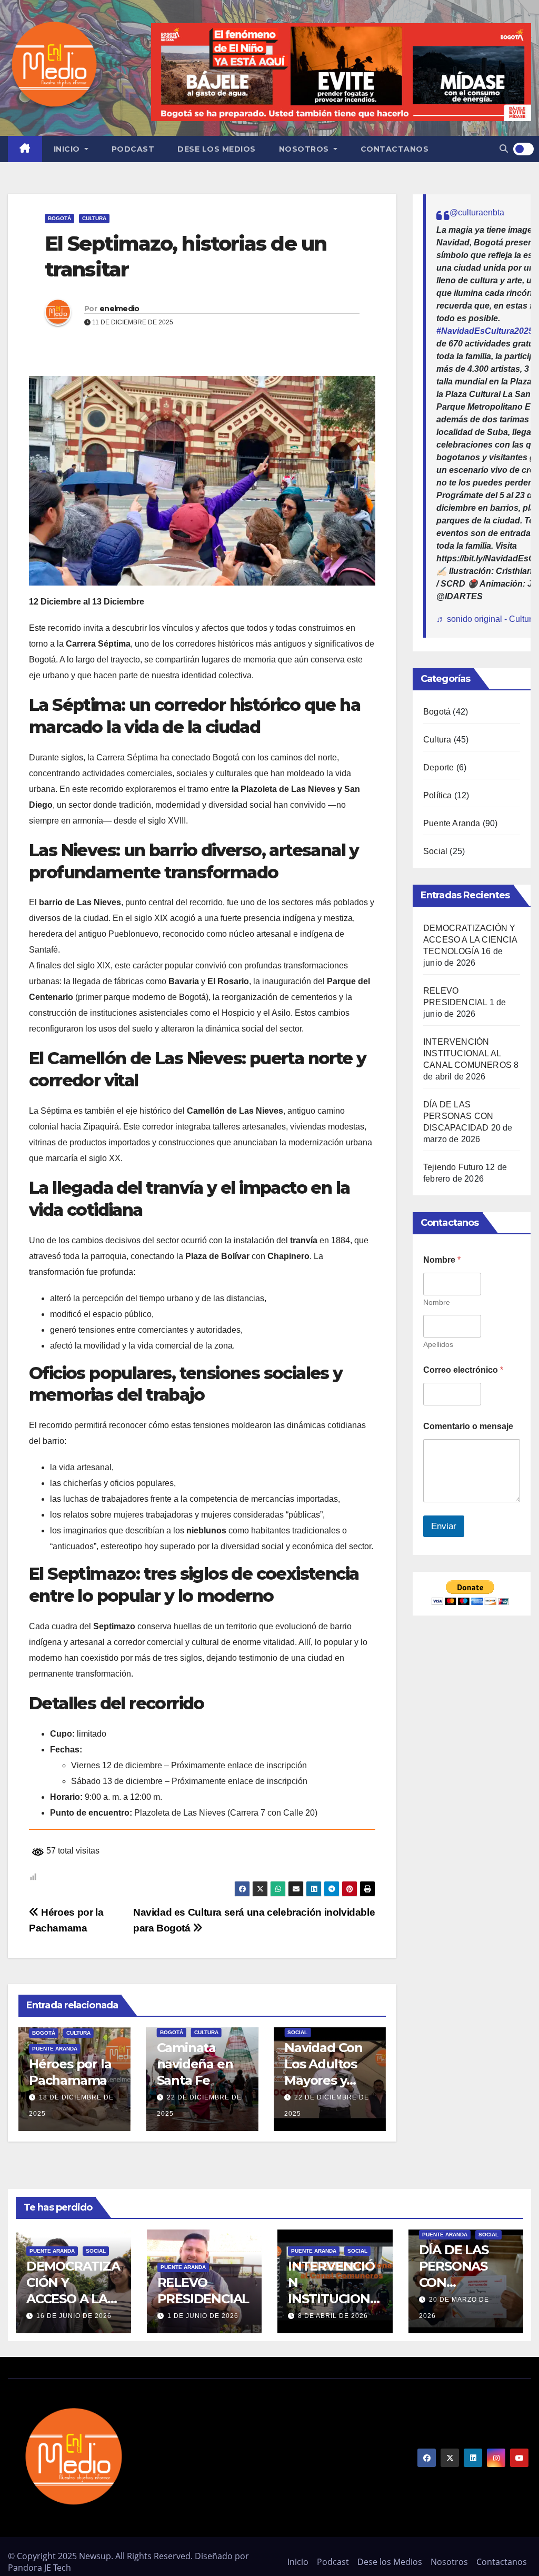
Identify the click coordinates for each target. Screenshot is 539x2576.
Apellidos (438, 1344)
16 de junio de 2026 (74, 2316)
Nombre (437, 1302)
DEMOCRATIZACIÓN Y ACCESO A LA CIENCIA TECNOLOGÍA (470, 940)
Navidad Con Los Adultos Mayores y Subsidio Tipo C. (198, 2080)
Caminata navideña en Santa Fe (67, 2064)
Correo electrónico (463, 1370)
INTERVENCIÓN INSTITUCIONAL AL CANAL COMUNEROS (467, 1053)
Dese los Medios (217, 149)
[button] (504, 149)
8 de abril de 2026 (333, 2316)
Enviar (444, 1526)
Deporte (438, 767)
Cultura (94, 218)
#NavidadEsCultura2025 (485, 331)
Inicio (68, 149)
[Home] (25, 149)
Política (438, 795)
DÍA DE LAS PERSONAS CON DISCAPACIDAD (458, 1116)
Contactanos (395, 149)
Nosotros (305, 149)
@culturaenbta (477, 212)
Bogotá (59, 218)
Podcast (133, 149)
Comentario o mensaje (468, 1426)
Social (170, 2032)
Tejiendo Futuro (453, 1167)
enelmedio (119, 309)
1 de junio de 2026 (203, 2316)
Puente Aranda (310, 2049)
